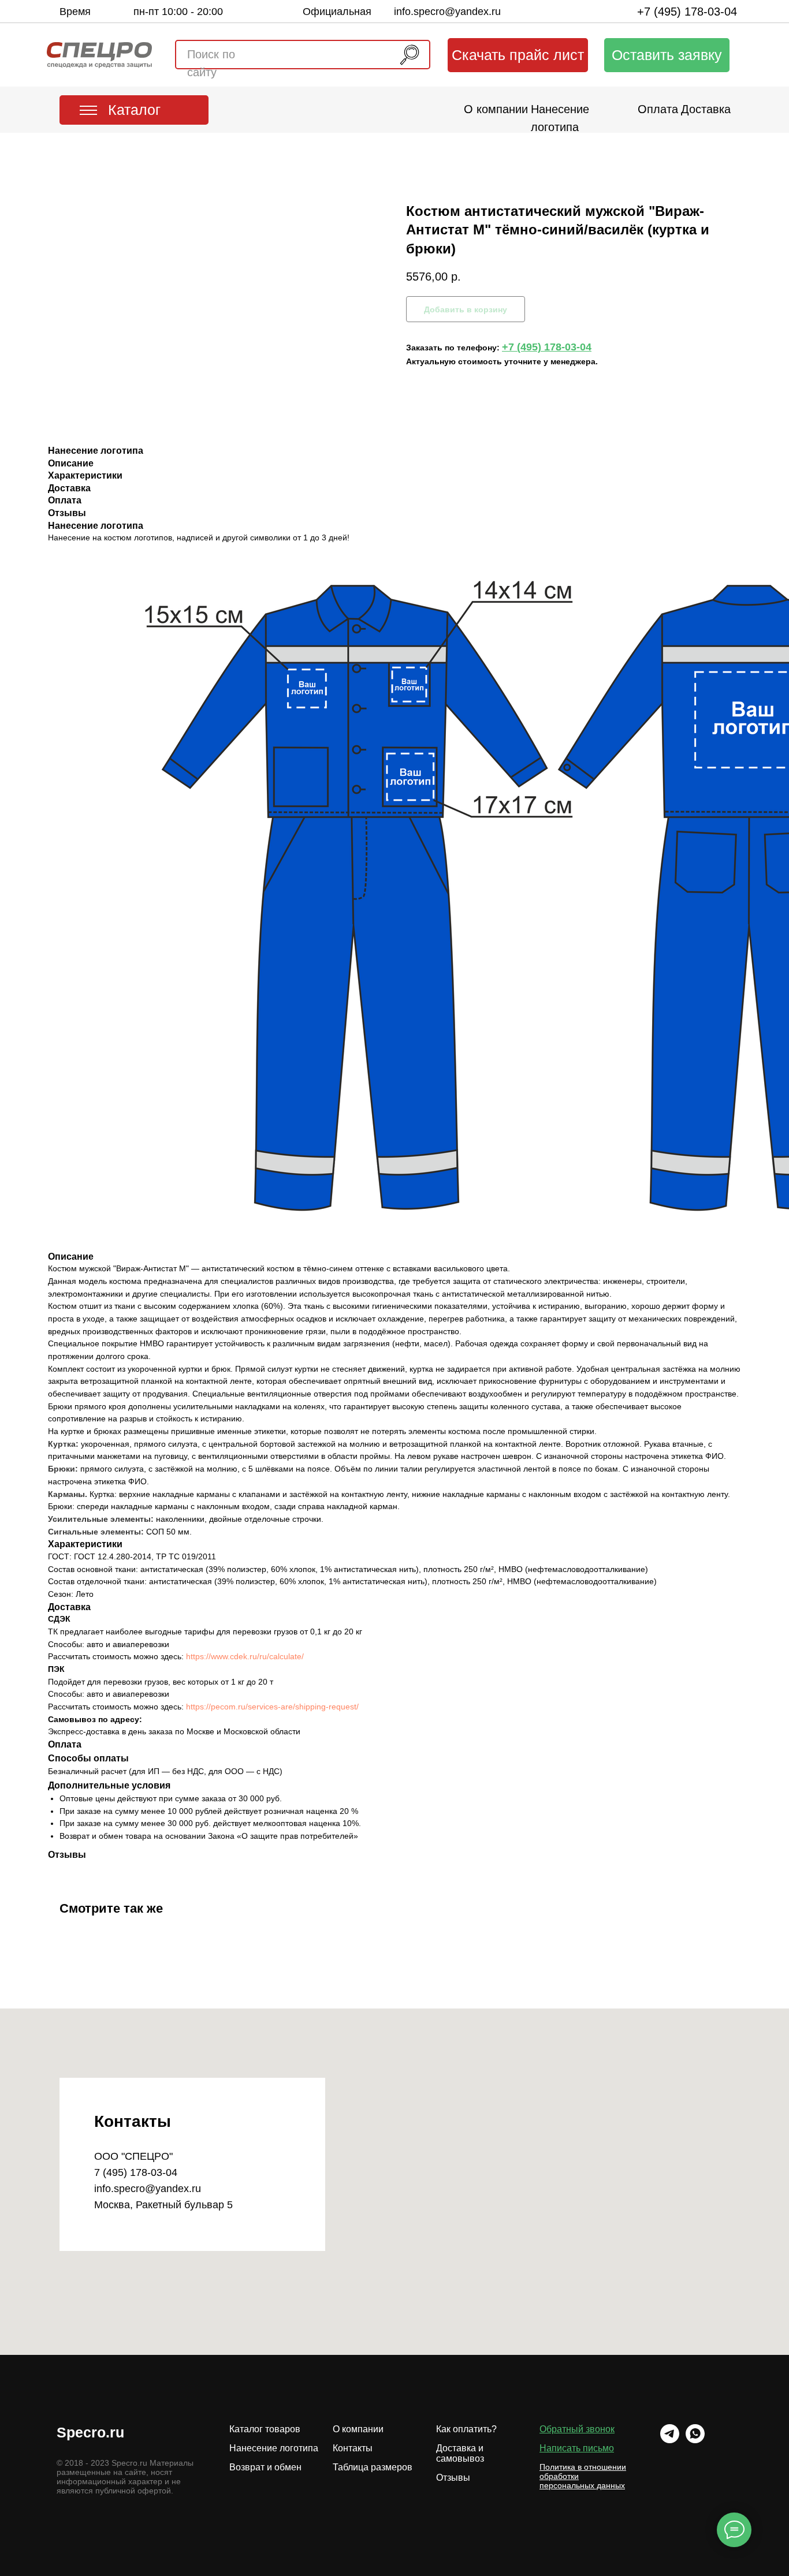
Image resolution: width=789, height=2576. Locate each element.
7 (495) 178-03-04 (136, 2172)
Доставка (706, 109)
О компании (496, 109)
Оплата (658, 109)
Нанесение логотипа (274, 2448)
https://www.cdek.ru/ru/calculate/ (245, 1656)
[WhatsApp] (695, 2434)
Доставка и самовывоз (460, 2453)
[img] (410, 55)
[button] (667, 55)
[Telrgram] (670, 2434)
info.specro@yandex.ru (447, 12)
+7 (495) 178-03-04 (687, 12)
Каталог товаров (265, 2429)
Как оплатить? (466, 2429)
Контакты (353, 2448)
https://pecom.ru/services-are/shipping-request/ (272, 1707)
